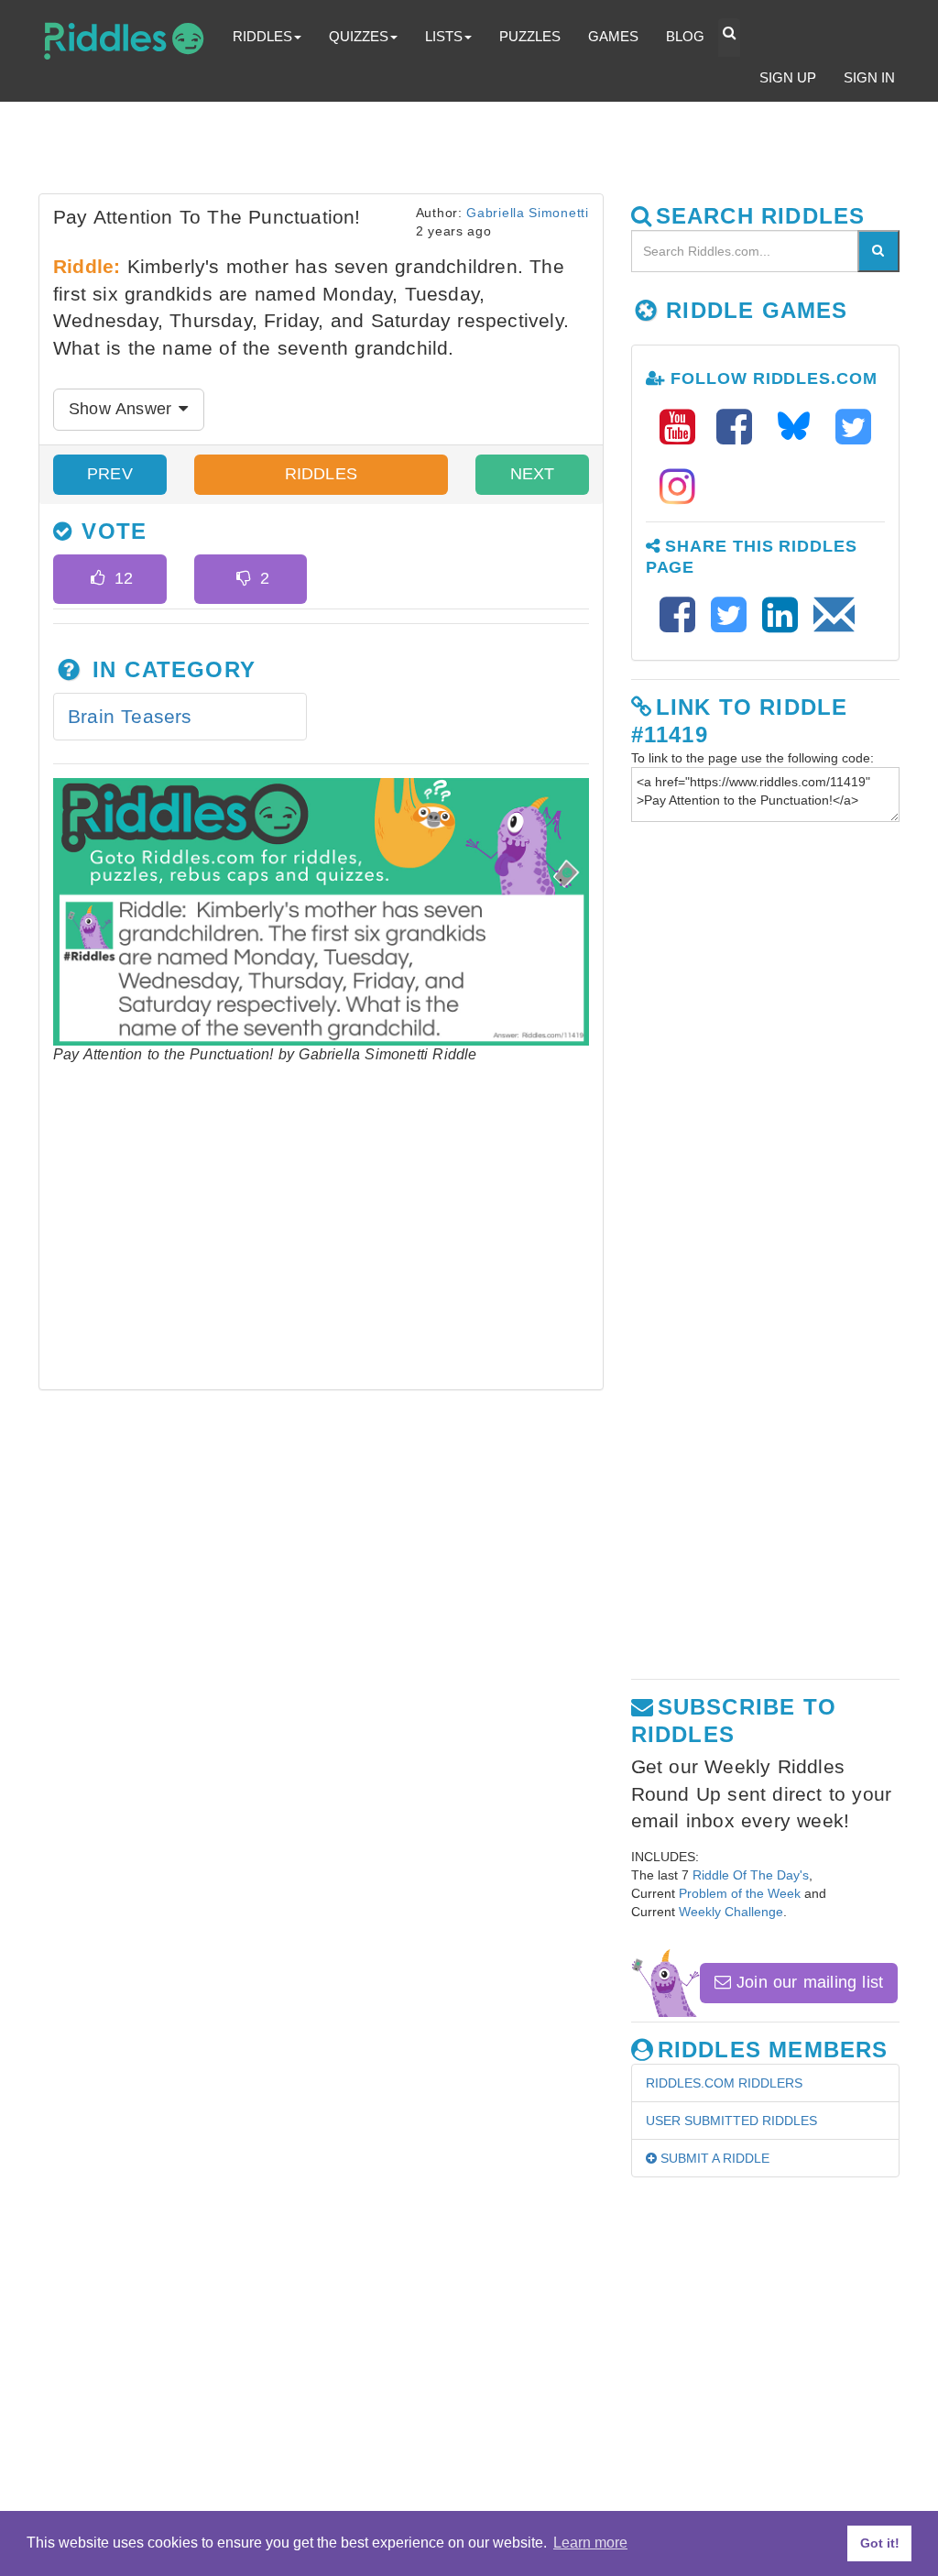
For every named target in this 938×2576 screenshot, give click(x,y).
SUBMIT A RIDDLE (713, 2158)
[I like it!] (98, 579)
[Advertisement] (483, 152)
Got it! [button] (880, 2543)
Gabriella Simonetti (527, 213)
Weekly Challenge (731, 1912)
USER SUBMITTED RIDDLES (731, 2121)
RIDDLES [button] (262, 36)
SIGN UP (788, 77)
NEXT (532, 474)
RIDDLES (321, 474)
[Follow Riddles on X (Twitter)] (853, 428)
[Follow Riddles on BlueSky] (800, 428)
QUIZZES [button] (359, 36)
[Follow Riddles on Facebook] (740, 428)
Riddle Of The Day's (751, 1875)
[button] (729, 38)
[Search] (878, 251)
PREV (110, 474)
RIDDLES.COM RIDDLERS (724, 2083)
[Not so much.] (243, 579)
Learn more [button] (590, 2543)
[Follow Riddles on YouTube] (683, 428)
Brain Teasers (130, 716)
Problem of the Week (740, 1893)
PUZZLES (530, 36)
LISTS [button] (444, 36)
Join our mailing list (807, 1982)
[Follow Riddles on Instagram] (677, 487)
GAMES (613, 36)
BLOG (685, 36)
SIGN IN (869, 77)
